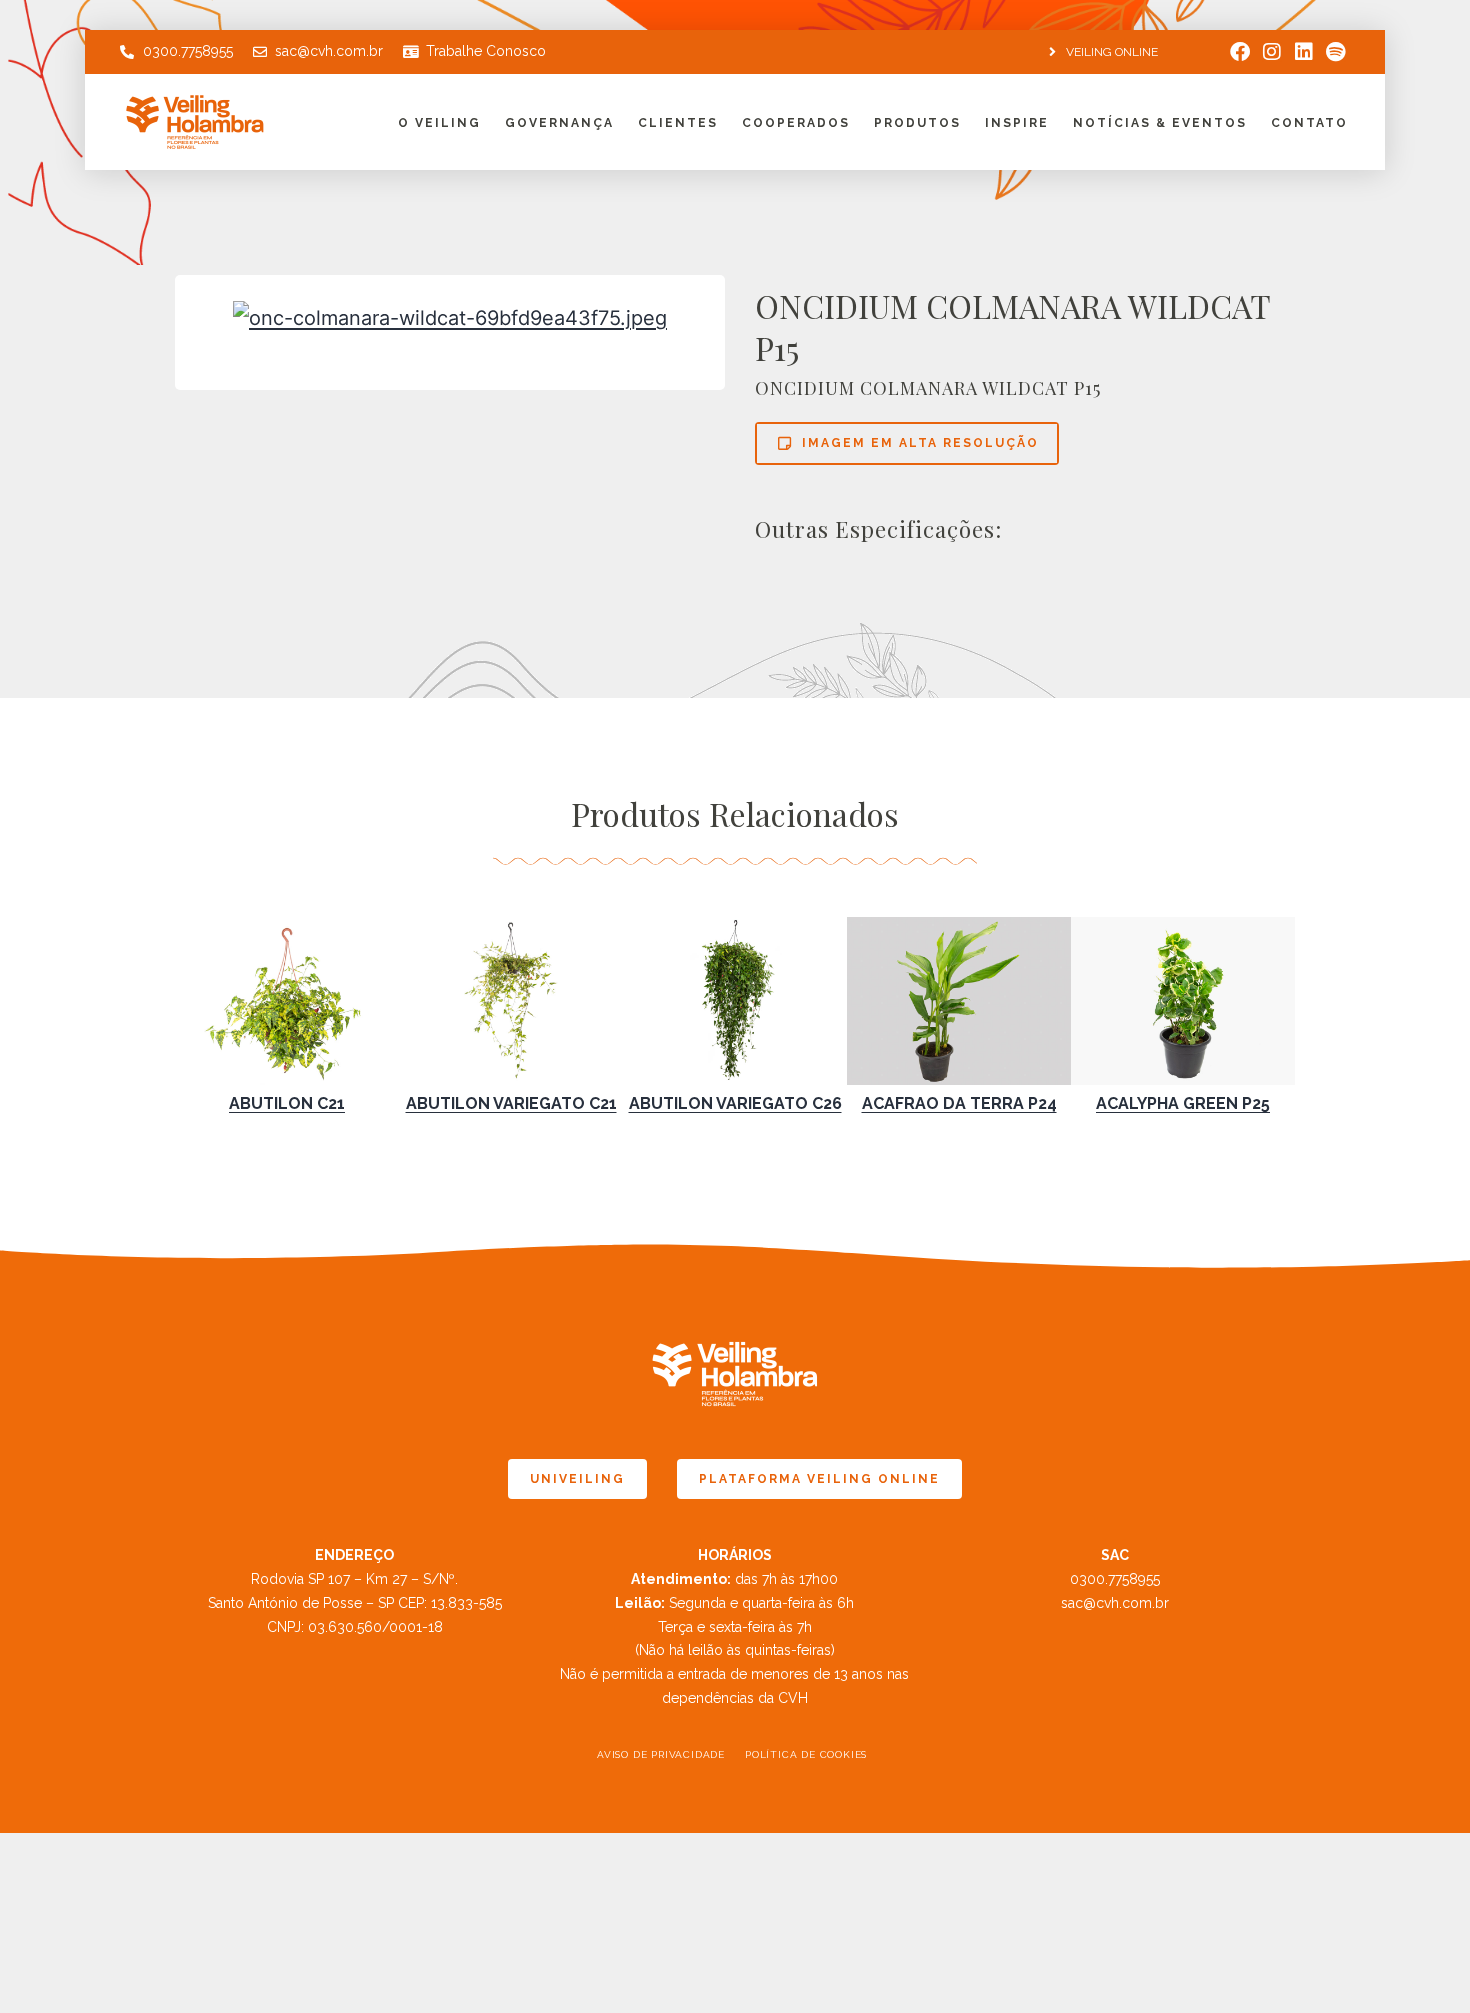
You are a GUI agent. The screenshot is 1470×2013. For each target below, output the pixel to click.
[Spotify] (1336, 52)
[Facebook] (1240, 52)
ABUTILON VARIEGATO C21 (511, 1103)
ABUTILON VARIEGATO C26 (735, 1103)
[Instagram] (1272, 52)
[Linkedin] (1304, 52)
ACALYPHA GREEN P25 (1183, 1103)
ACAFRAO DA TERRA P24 (959, 1103)
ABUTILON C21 (287, 1103)
